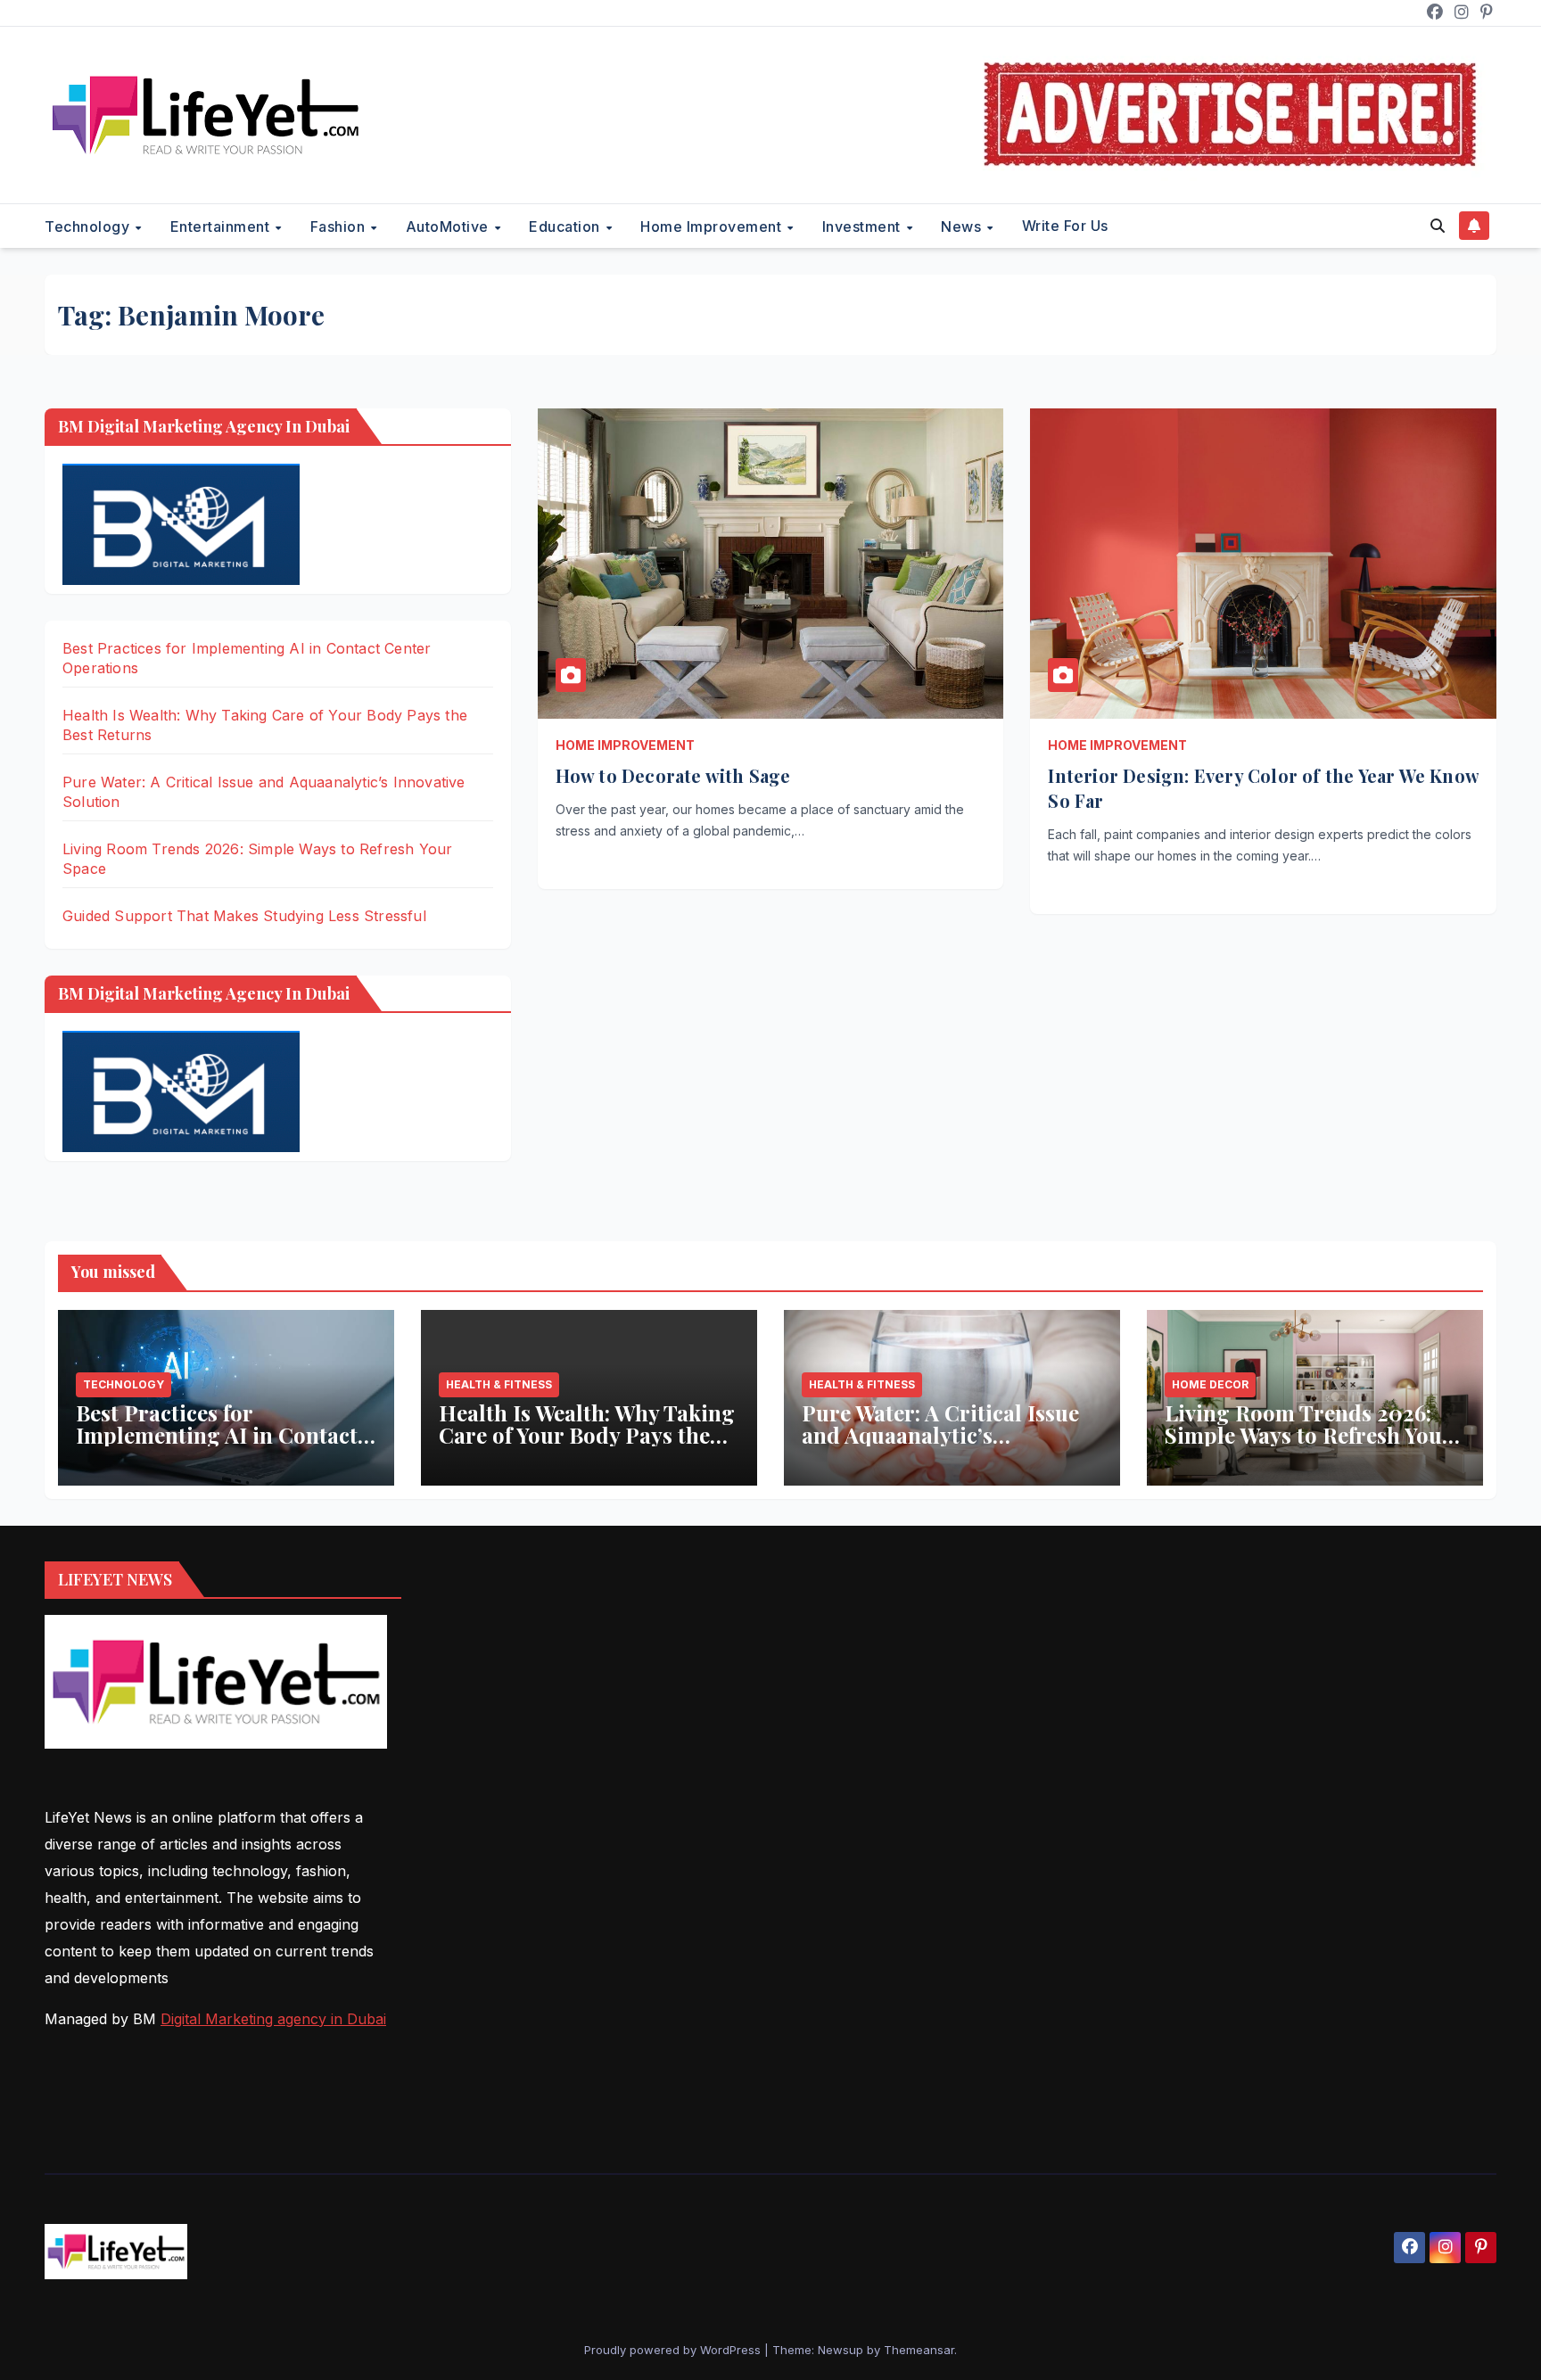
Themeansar (919, 2350)
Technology (89, 226)
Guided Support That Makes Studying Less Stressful (244, 916)
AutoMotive (449, 226)
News (963, 226)
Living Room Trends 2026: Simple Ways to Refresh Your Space (1308, 1435)
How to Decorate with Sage (673, 775)
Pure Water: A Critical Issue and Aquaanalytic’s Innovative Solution (940, 1435)
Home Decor (1210, 1384)
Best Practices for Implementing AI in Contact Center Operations (217, 1435)
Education (566, 226)
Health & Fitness (499, 1384)
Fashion (340, 226)
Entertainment (222, 226)
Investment (864, 226)
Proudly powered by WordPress (674, 2350)
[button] (1438, 226)
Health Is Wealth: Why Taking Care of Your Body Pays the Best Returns (587, 1435)
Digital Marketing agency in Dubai (273, 2019)
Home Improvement (713, 226)
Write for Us (1065, 226)
